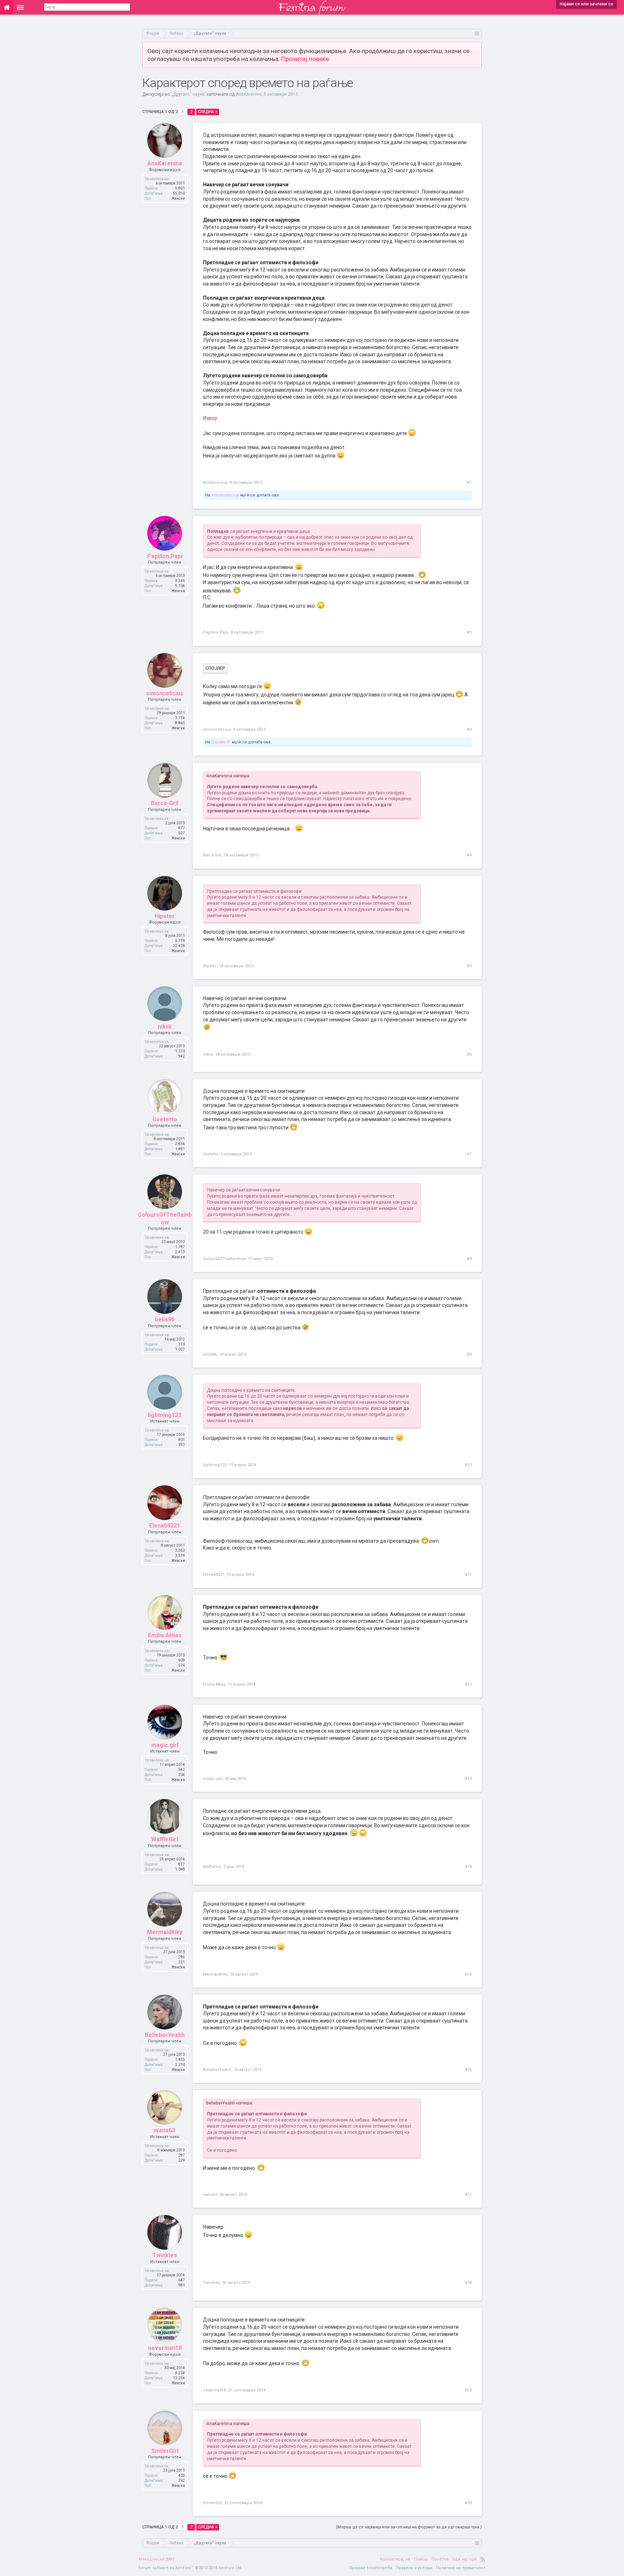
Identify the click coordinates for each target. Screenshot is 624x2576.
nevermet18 (165, 2348)
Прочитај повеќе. (306, 59)
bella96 (165, 1319)
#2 (469, 632)
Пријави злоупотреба (371, 2568)
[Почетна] (7, 7)
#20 (468, 2503)
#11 (468, 1575)
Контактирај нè (395, 2559)
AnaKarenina (249, 94)
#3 (469, 729)
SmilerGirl (165, 2451)
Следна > (208, 112)
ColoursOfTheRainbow (165, 1218)
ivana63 (165, 2130)
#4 (469, 855)
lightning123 (165, 1415)
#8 (469, 1259)
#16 (468, 2070)
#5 (469, 966)
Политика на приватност (461, 2568)
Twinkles (165, 2255)
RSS (483, 2559)
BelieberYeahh (165, 2035)
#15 (468, 1974)
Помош (421, 2559)
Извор (210, 418)
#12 (468, 1684)
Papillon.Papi (165, 556)
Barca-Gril (165, 803)
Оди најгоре (464, 2559)
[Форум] (20, 7)
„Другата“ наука (188, 94)
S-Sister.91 (221, 742)
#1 (469, 483)
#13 (468, 1779)
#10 (468, 1465)
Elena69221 (165, 1526)
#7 (469, 1154)
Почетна (440, 2559)
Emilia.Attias (165, 1635)
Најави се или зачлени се (586, 4)
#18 (468, 2283)
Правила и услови (414, 2568)
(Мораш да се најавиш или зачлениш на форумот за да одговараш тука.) (409, 2527)
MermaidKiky (165, 1932)
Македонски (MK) (157, 2559)
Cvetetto (165, 1119)
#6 (469, 1054)
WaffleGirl (165, 1839)
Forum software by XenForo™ (190, 2568)
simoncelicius (225, 495)
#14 (468, 1867)
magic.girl (165, 1745)
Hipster (165, 916)
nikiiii (165, 1027)
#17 (468, 2195)
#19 (468, 2390)
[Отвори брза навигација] (477, 33)
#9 (469, 1354)
